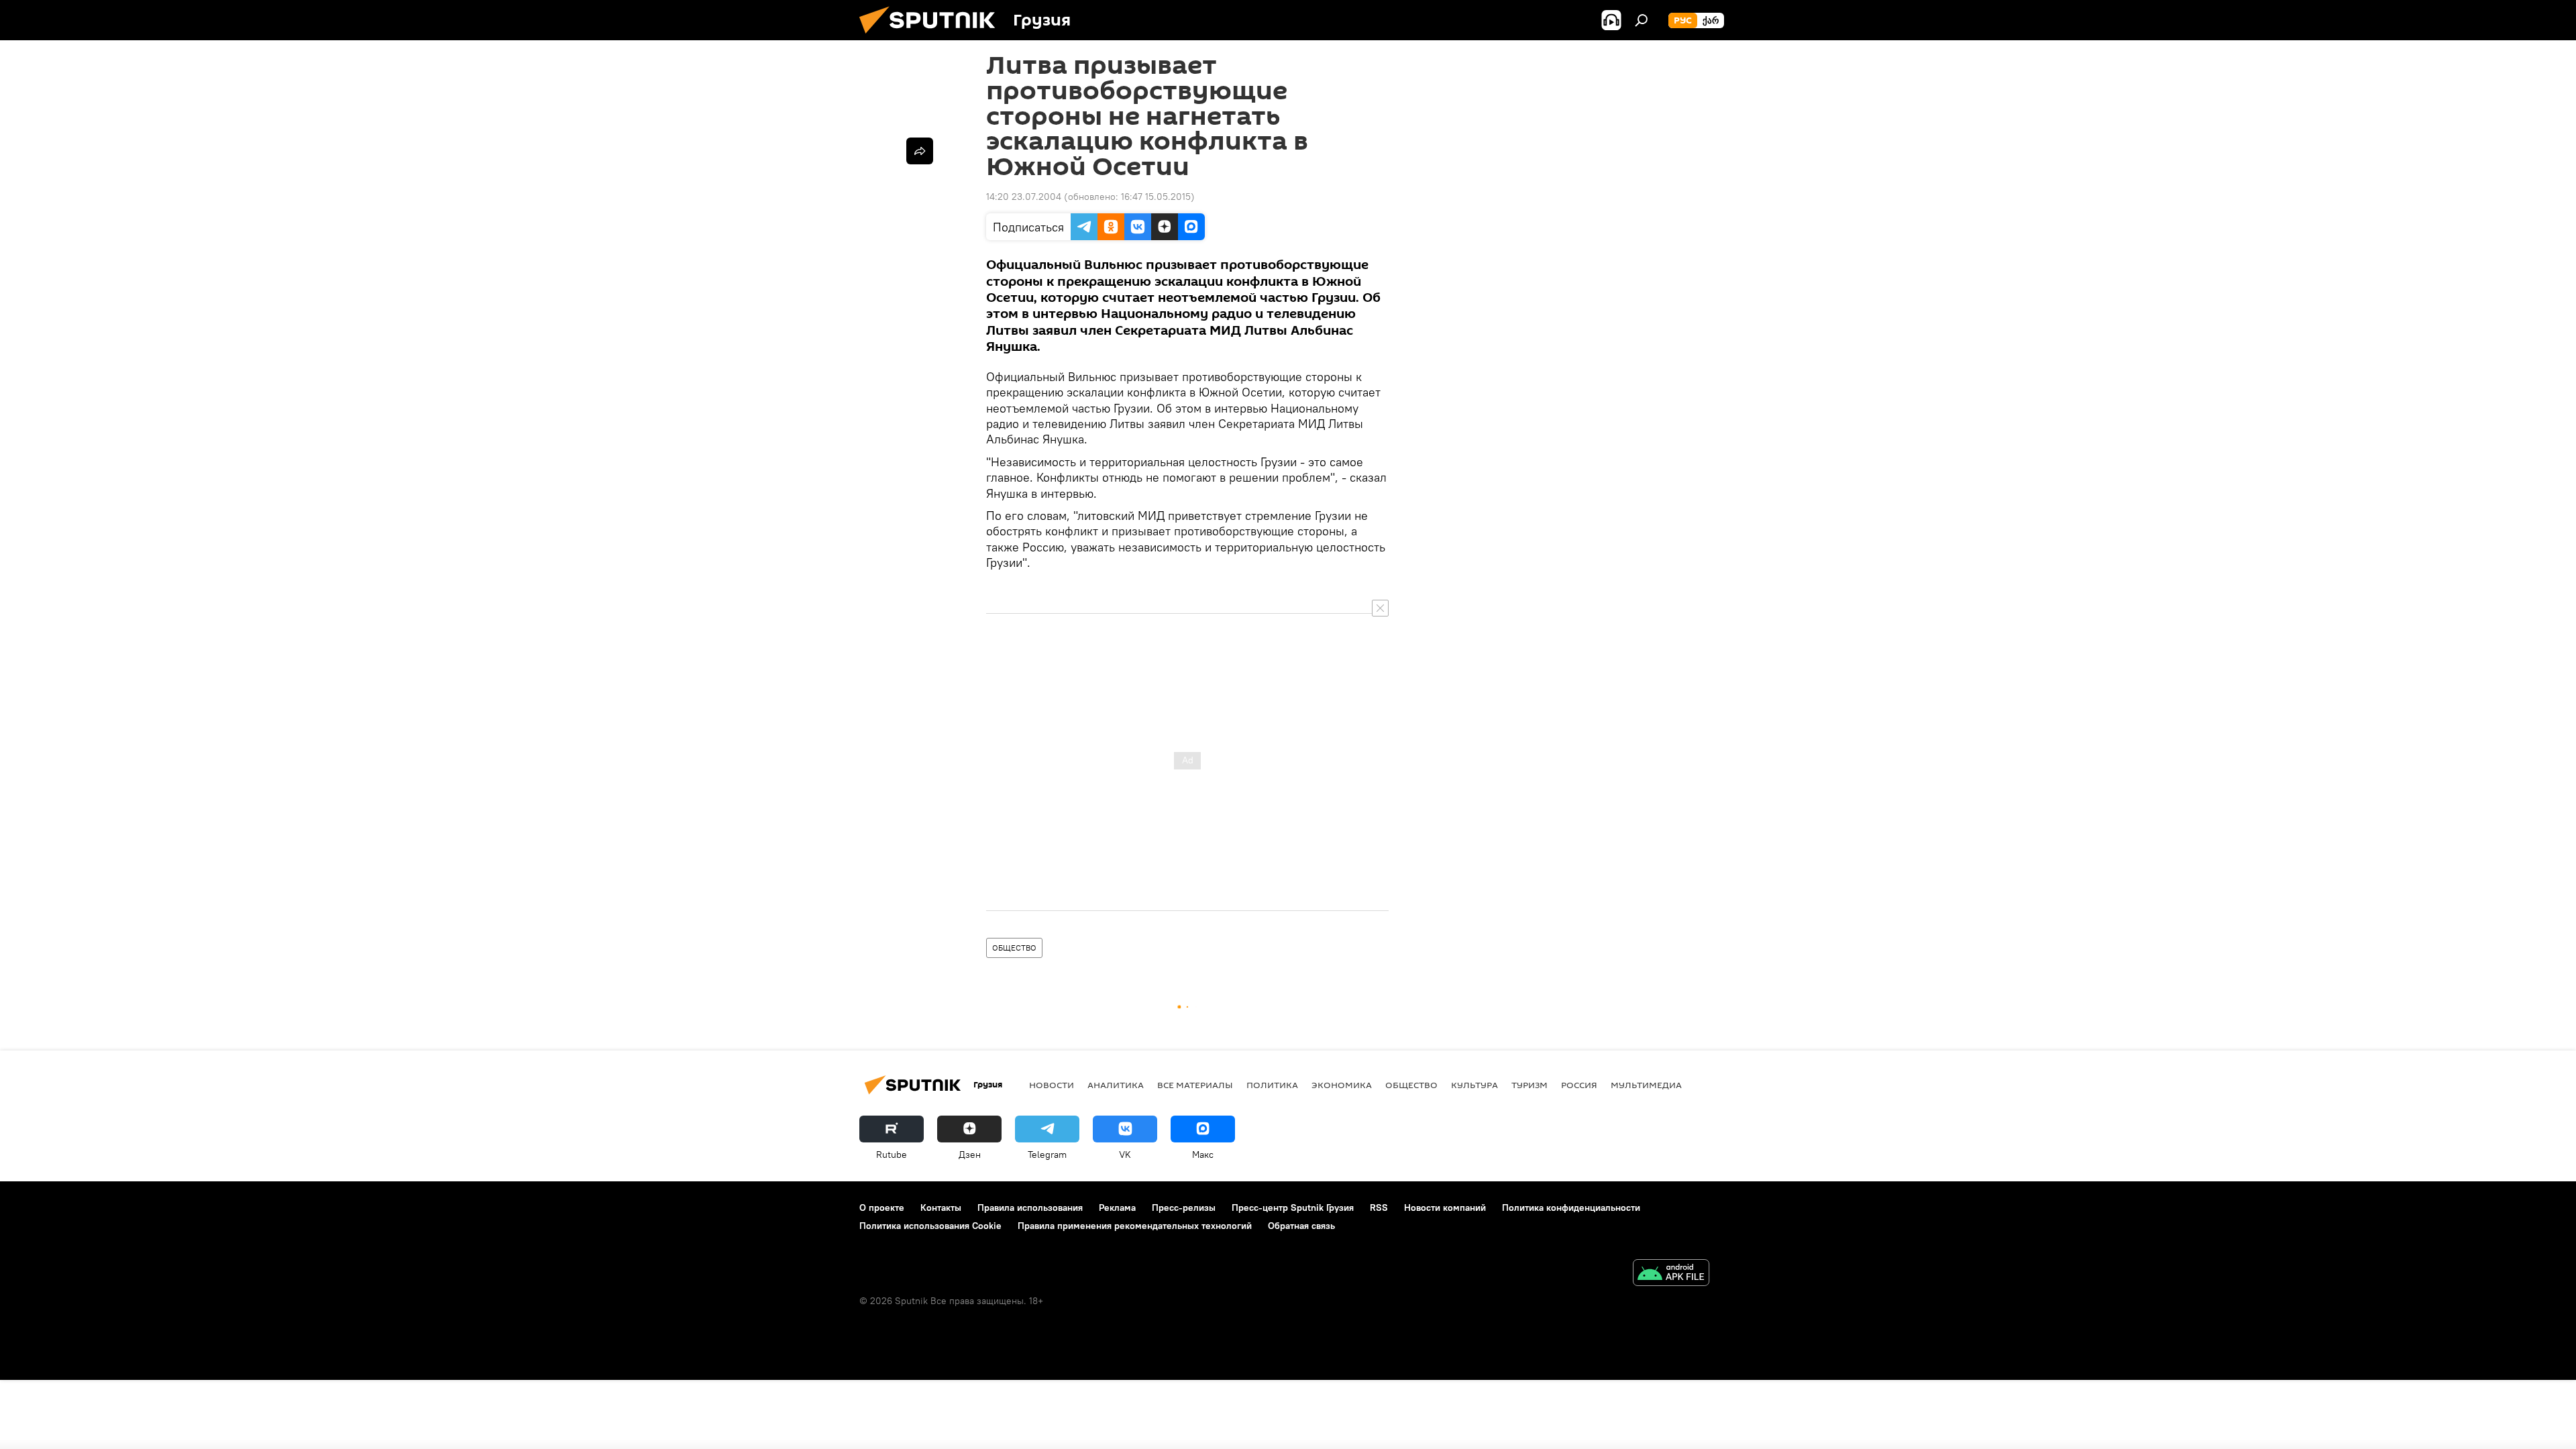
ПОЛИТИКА (1272, 1085)
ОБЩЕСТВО (1014, 948)
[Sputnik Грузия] (932, 37)
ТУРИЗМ (1529, 1085)
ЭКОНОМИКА (1342, 1085)
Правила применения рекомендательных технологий (1135, 1226)
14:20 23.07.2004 (1024, 197)
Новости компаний (1445, 1207)
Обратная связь (1301, 1226)
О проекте (882, 1207)
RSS (1379, 1207)
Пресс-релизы (1184, 1207)
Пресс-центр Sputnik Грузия (1293, 1207)
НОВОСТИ (1052, 1085)
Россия (1579, 1085)
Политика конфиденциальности (1571, 1207)
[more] (920, 151)
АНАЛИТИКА (1116, 1085)
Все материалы (1195, 1085)
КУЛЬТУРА (1474, 1085)
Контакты (941, 1207)
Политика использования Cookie (930, 1226)
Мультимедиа (1646, 1085)
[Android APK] (1671, 1274)
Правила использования (1030, 1207)
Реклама (1117, 1207)
